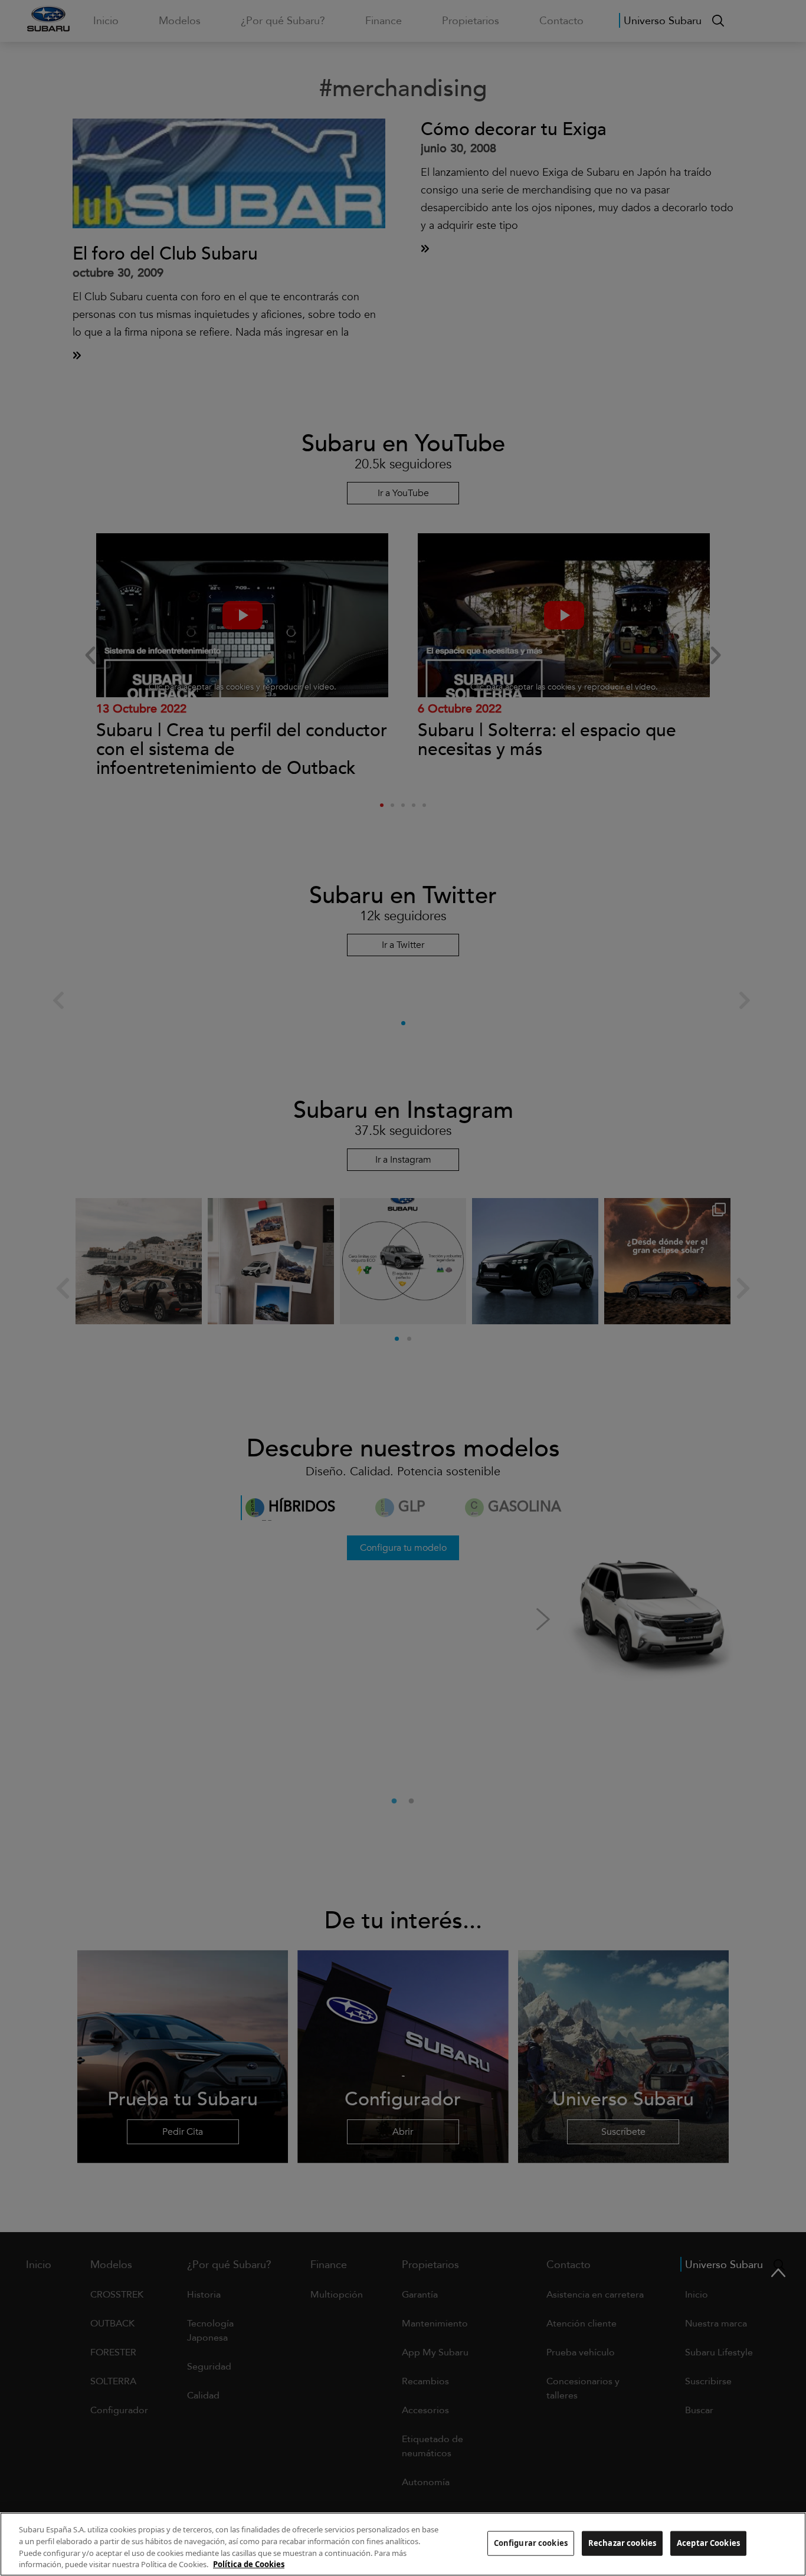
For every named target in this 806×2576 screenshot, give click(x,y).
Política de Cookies (249, 2564)
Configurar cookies (531, 2543)
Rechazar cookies (622, 2543)
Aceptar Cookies (708, 2543)
